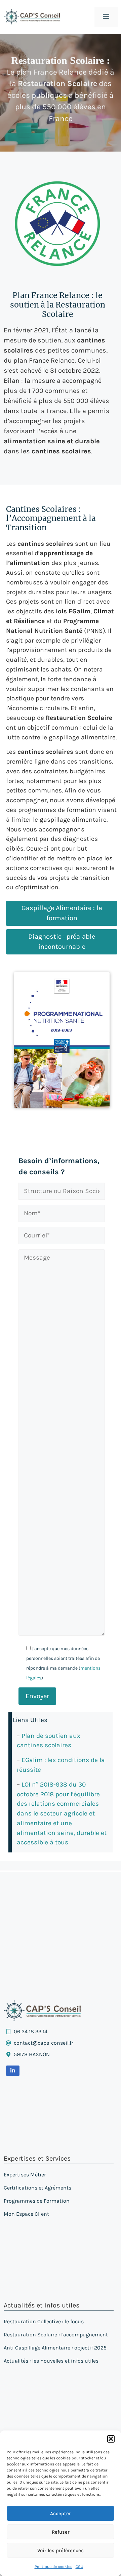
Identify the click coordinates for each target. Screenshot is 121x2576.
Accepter (61, 2513)
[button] (111, 2439)
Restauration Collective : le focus (44, 2321)
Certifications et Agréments (37, 2188)
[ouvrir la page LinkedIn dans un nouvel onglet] (13, 2071)
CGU (79, 2567)
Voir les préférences (61, 2550)
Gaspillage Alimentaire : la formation (62, 913)
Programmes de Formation (37, 2201)
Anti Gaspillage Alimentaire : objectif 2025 (55, 2348)
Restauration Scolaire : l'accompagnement (56, 2335)
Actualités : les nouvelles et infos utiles (51, 2361)
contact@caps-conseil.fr (44, 2043)
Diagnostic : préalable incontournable (62, 942)
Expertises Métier (25, 2175)
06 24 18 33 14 (31, 2031)
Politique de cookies (53, 2567)
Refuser (61, 2532)
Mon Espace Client (26, 2214)
